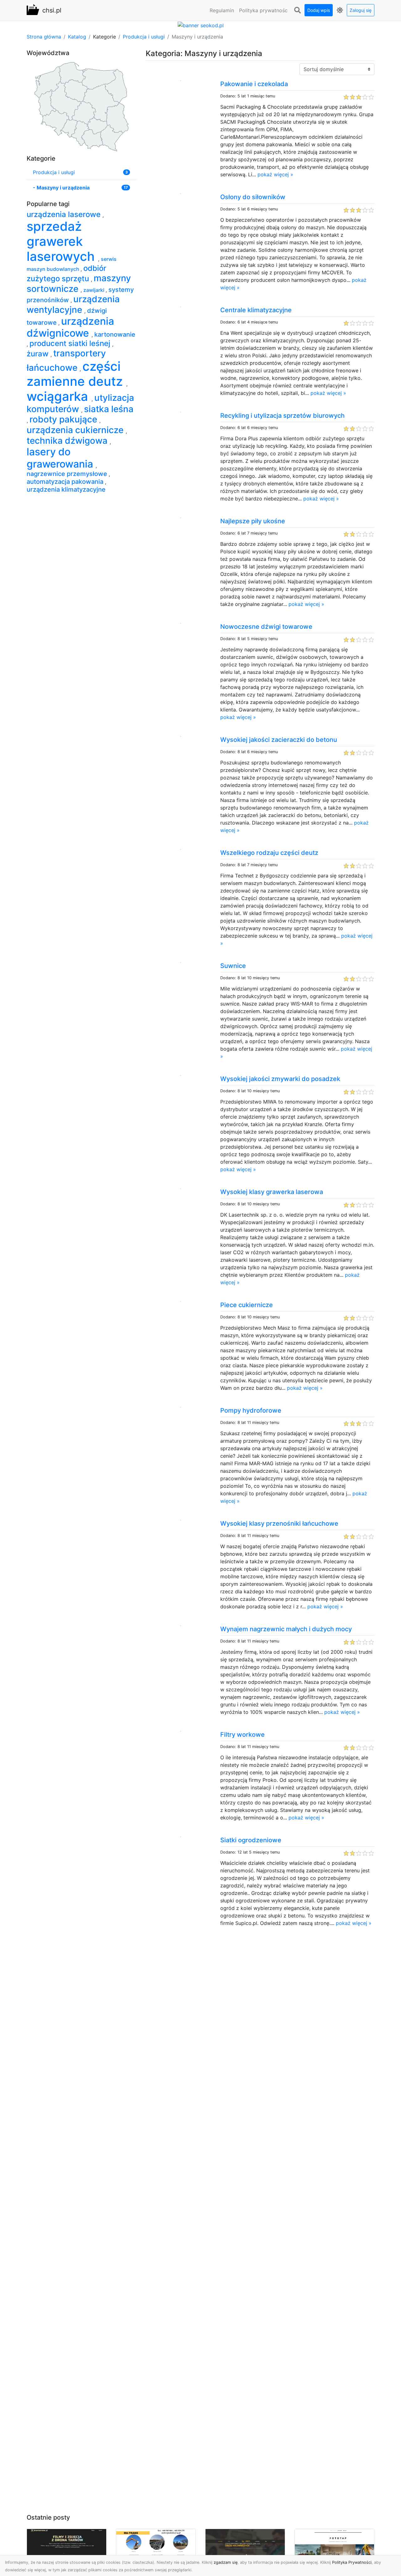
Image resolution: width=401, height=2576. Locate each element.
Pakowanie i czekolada (254, 84)
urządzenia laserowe (65, 214)
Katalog (77, 37)
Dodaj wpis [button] (319, 10)
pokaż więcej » (275, 174)
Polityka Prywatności (352, 2562)
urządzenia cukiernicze (76, 430)
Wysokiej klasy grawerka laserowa (272, 1192)
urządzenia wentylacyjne (73, 304)
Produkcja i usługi (144, 37)
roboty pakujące (64, 419)
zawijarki (94, 290)
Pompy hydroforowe (251, 1410)
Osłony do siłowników (253, 197)
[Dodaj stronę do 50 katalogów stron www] (201, 25)
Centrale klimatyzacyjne (256, 310)
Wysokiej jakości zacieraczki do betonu (279, 740)
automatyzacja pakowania (66, 482)
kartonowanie (115, 334)
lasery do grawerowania (61, 458)
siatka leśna (109, 409)
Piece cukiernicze (247, 1305)
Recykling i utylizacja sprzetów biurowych (282, 416)
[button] (297, 10)
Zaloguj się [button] (361, 10)
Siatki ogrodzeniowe (251, 1840)
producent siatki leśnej (71, 343)
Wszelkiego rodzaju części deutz (269, 853)
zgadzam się (226, 2562)
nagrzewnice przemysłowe (68, 474)
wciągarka (59, 396)
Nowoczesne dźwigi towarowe (266, 627)
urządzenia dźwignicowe (70, 327)
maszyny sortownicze (79, 283)
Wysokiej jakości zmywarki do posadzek (280, 1079)
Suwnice (233, 966)
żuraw (39, 354)
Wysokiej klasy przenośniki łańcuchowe (279, 1523)
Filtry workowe (242, 1735)
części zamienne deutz (76, 374)
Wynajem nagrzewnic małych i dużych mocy (286, 1629)
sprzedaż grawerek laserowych (62, 241)
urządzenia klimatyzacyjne (66, 489)
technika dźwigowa (68, 441)
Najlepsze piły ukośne (253, 521)
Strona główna (44, 37)
